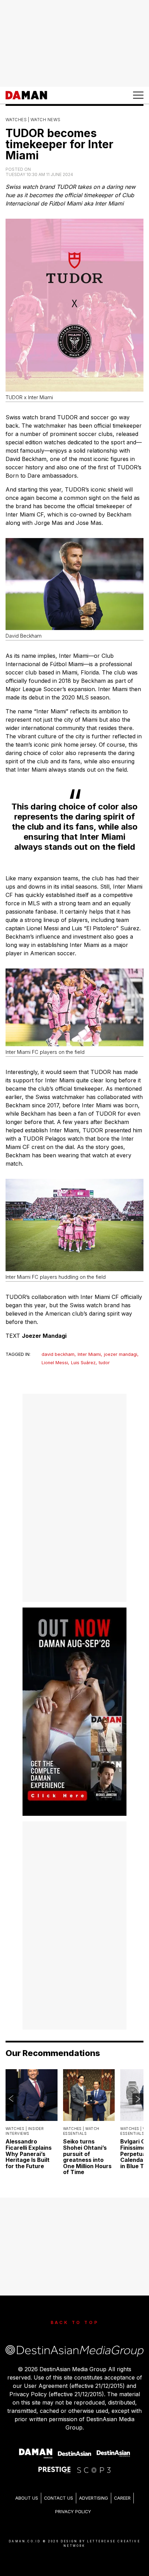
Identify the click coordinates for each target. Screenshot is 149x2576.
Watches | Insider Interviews (25, 2131)
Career (122, 2498)
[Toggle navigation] (138, 95)
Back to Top (75, 2322)
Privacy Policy (73, 2512)
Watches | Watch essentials (81, 2131)
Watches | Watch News (33, 120)
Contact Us (59, 2498)
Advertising (94, 2498)
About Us (27, 2498)
